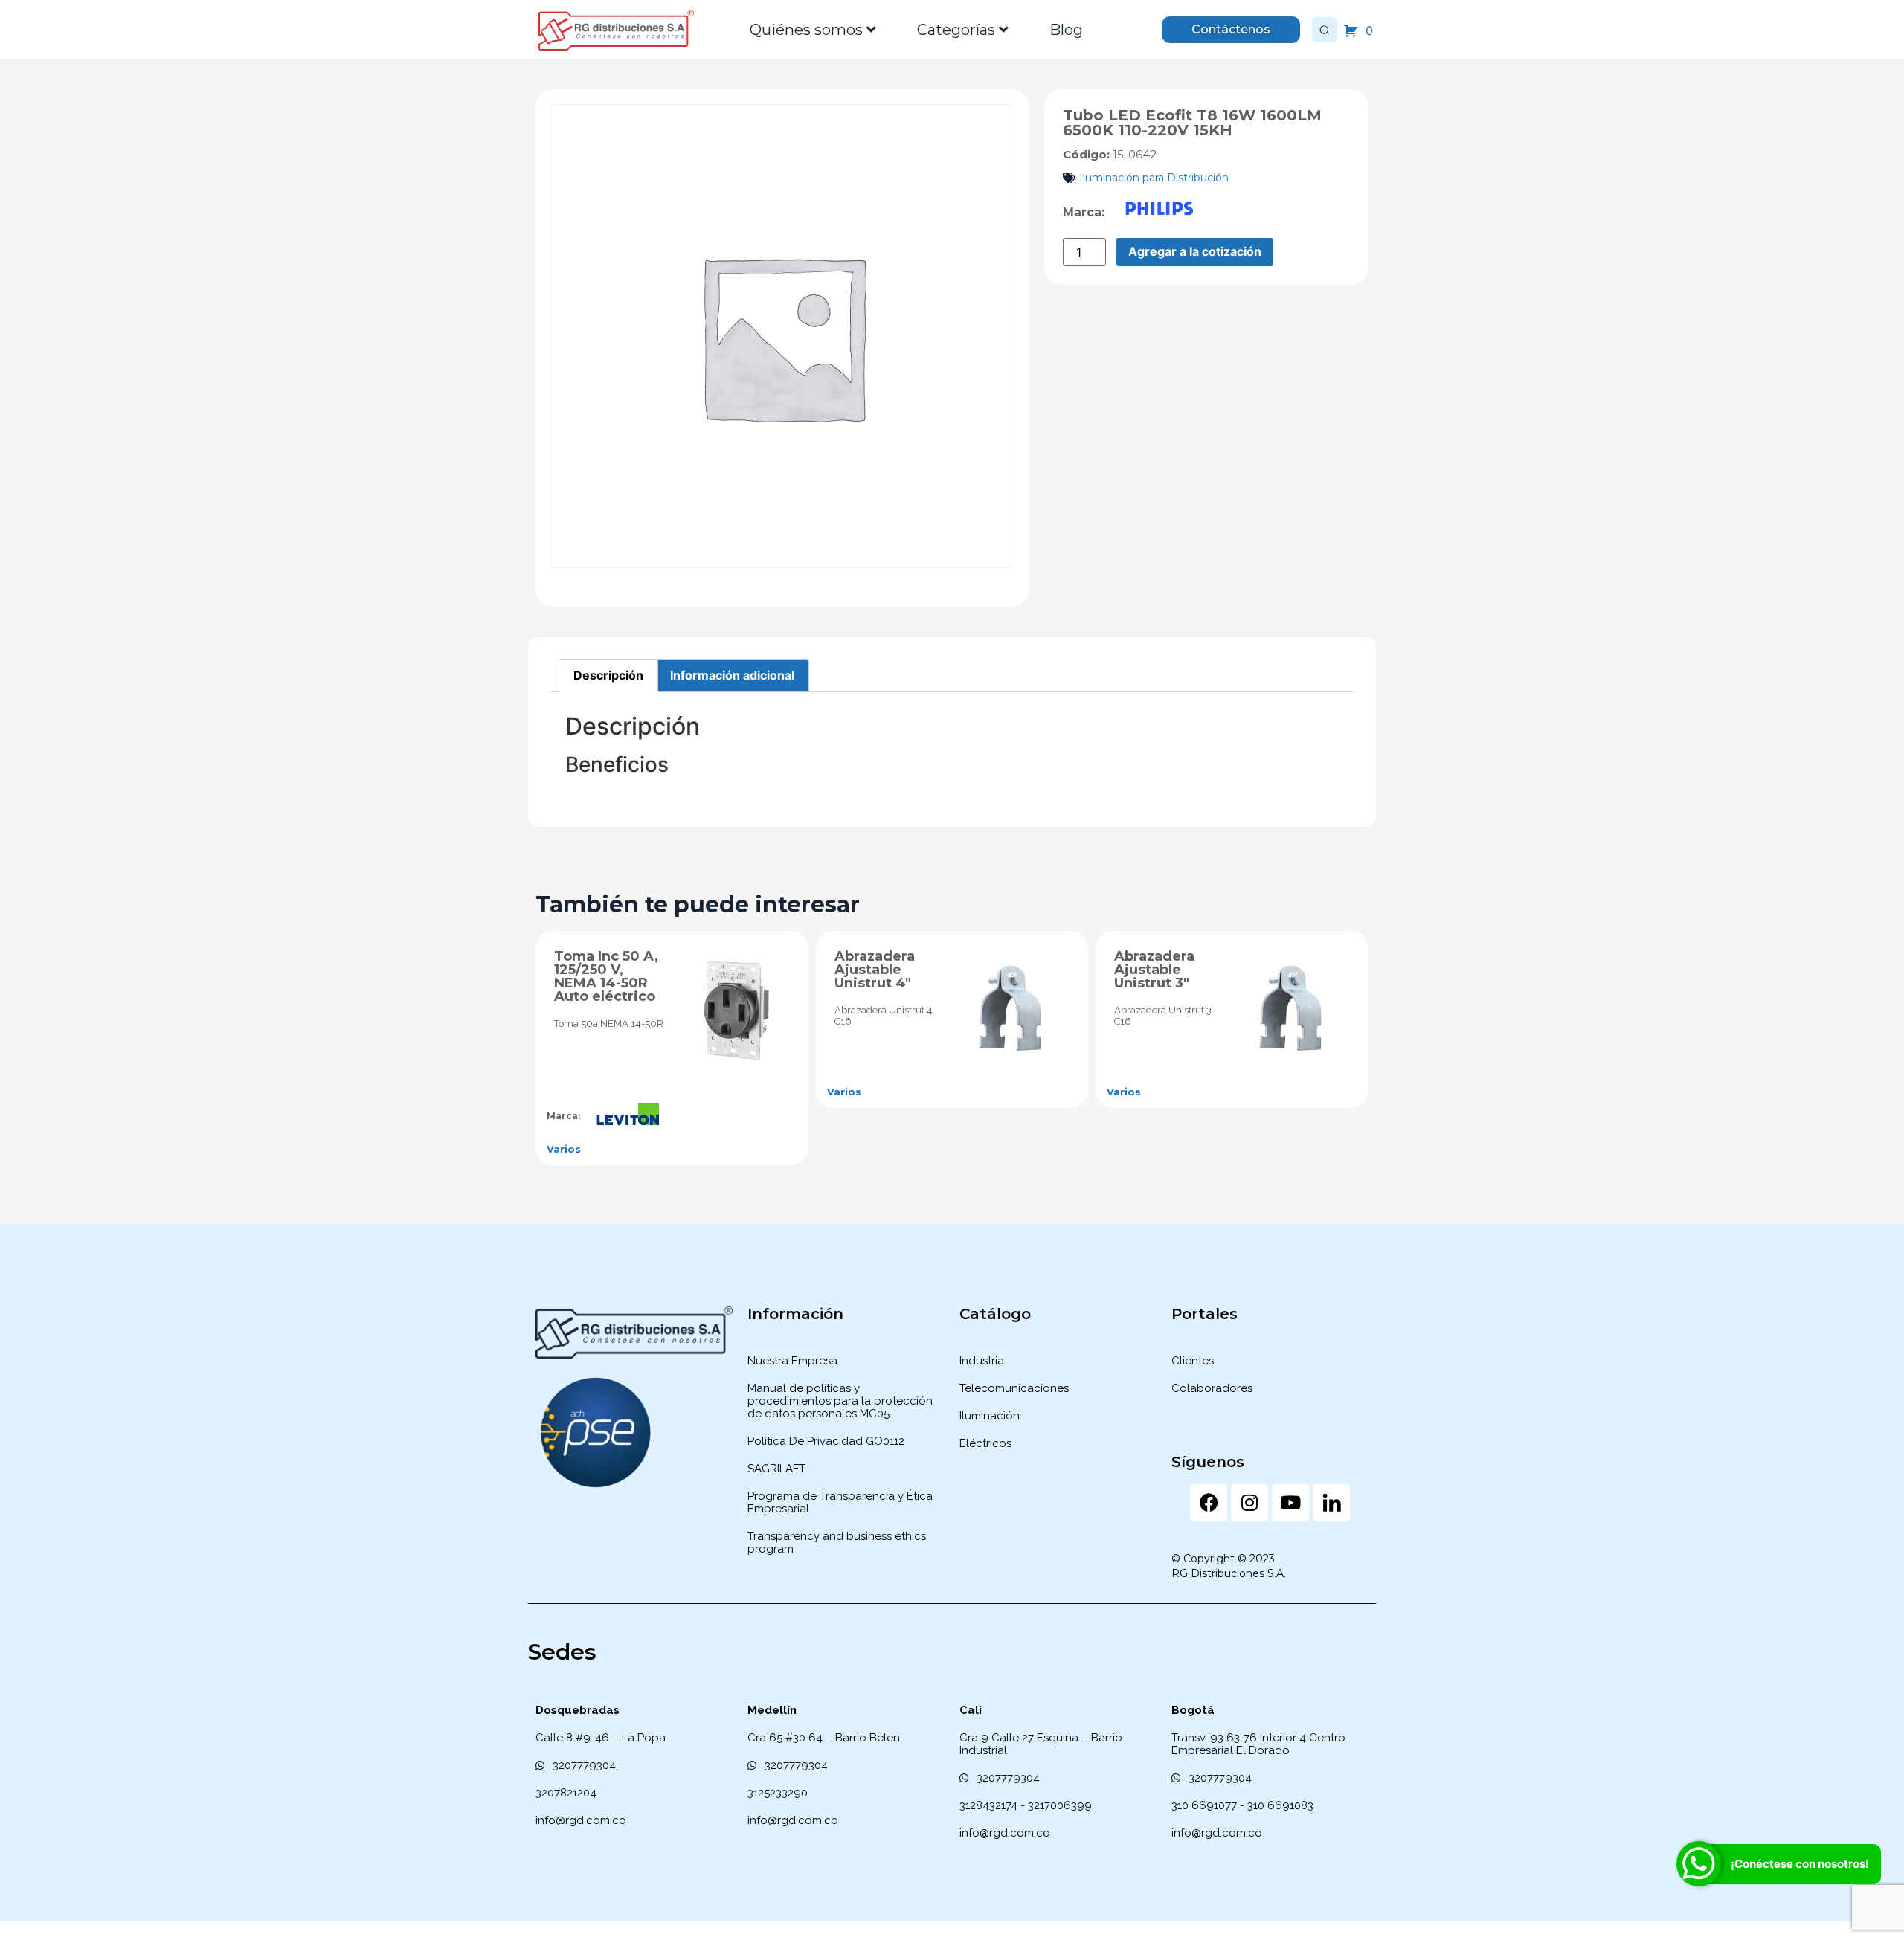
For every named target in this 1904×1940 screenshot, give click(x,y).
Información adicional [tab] (732, 675)
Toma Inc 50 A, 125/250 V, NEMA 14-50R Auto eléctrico (606, 976)
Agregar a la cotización (1195, 251)
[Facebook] (1209, 1503)
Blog (1066, 30)
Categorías (956, 30)
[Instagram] (1249, 1503)
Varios (564, 1149)
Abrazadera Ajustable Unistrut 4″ (875, 970)
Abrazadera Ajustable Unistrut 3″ (1154, 970)
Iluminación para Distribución (1154, 178)
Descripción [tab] (608, 675)
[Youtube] (1290, 1503)
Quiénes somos (806, 30)
